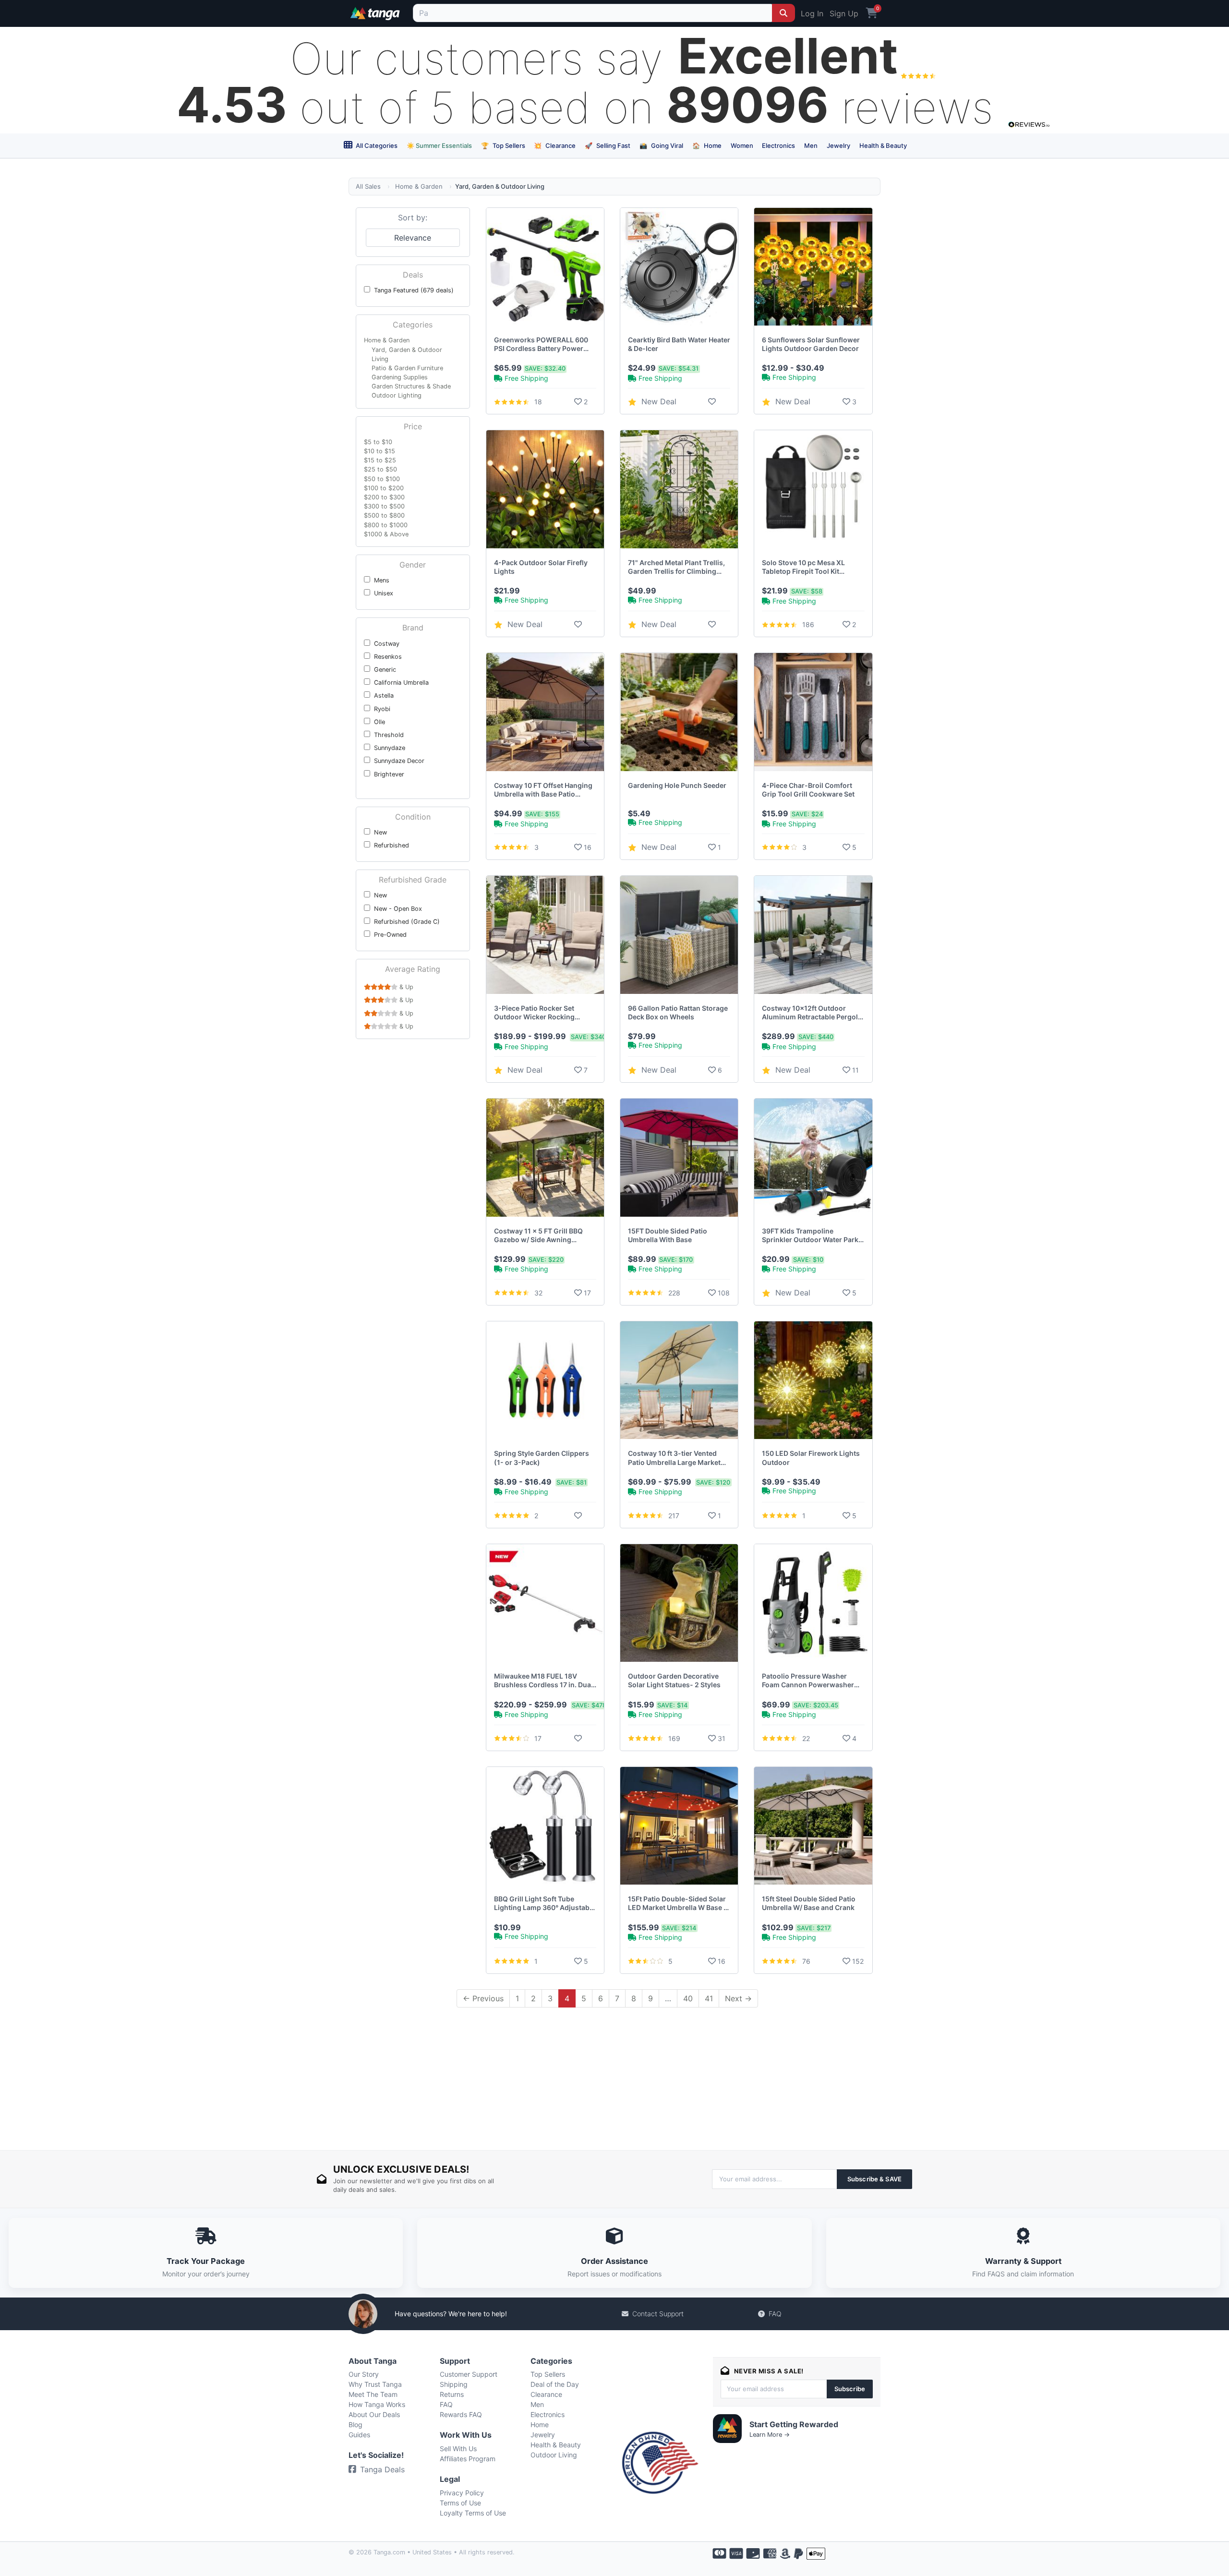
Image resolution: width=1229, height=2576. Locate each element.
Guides (359, 2435)
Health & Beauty (883, 145)
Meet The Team (373, 2394)
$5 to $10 (378, 442)
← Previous (483, 1998)
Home (707, 145)
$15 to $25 (380, 460)
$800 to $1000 (386, 525)
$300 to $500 (384, 506)
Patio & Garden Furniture (407, 368)
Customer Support (469, 2374)
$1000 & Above (386, 534)
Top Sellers (503, 145)
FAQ (775, 2314)
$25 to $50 (380, 469)
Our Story (364, 2374)
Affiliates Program (468, 2459)
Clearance (555, 145)
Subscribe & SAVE (874, 2179)
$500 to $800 (384, 515)
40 (688, 1998)
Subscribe (850, 2389)
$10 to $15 (380, 451)
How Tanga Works (377, 2404)
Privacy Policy (462, 2493)
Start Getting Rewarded (794, 2424)
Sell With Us (458, 2449)
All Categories (376, 145)
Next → (738, 1998)
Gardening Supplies (400, 377)
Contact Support (658, 2314)
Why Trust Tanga (375, 2384)
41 (709, 1998)
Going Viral (661, 145)
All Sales (368, 186)
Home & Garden (419, 186)
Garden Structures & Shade (411, 386)
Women (742, 145)
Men (811, 145)
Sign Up (844, 13)
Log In (812, 13)
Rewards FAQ (461, 2414)
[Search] (783, 13)
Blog (355, 2425)
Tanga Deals (382, 2469)
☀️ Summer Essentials (439, 145)
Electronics (778, 145)
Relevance (413, 238)
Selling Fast (608, 145)
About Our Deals (374, 2414)
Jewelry (838, 145)
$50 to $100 (382, 479)
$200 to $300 (384, 497)
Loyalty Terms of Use (473, 2513)
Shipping (454, 2384)
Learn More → (770, 2435)
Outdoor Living (554, 2455)
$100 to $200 (384, 488)
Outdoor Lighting (397, 395)
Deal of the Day (555, 2384)
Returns (452, 2394)
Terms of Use (460, 2503)
